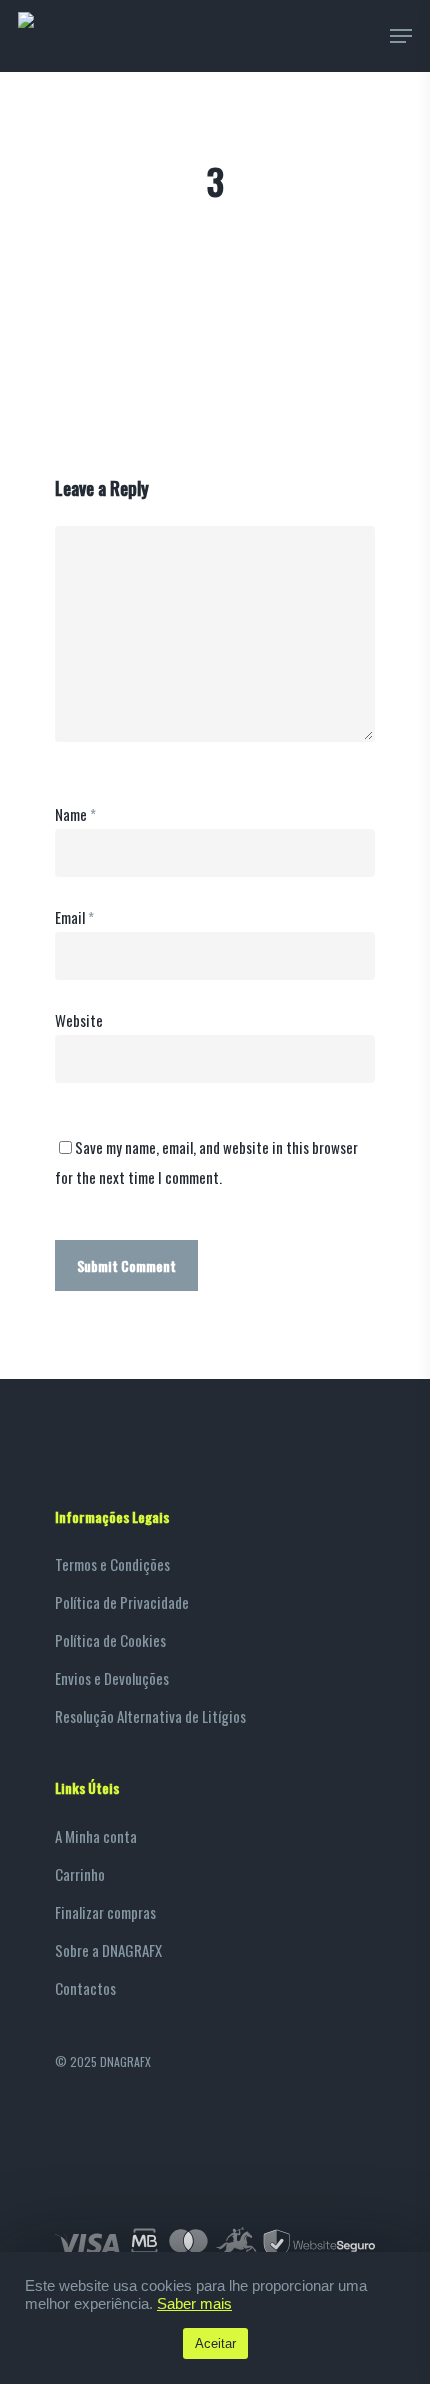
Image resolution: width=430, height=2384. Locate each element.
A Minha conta (96, 1836)
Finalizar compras (105, 1912)
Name (75, 814)
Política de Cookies (110, 1640)
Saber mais (194, 2304)
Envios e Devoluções (112, 1678)
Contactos (85, 1988)
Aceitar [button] (215, 2343)
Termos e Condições (112, 1564)
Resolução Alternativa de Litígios (150, 1716)
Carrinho (80, 1874)
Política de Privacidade (122, 1602)
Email (74, 917)
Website (79, 1020)
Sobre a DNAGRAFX (108, 1950)
